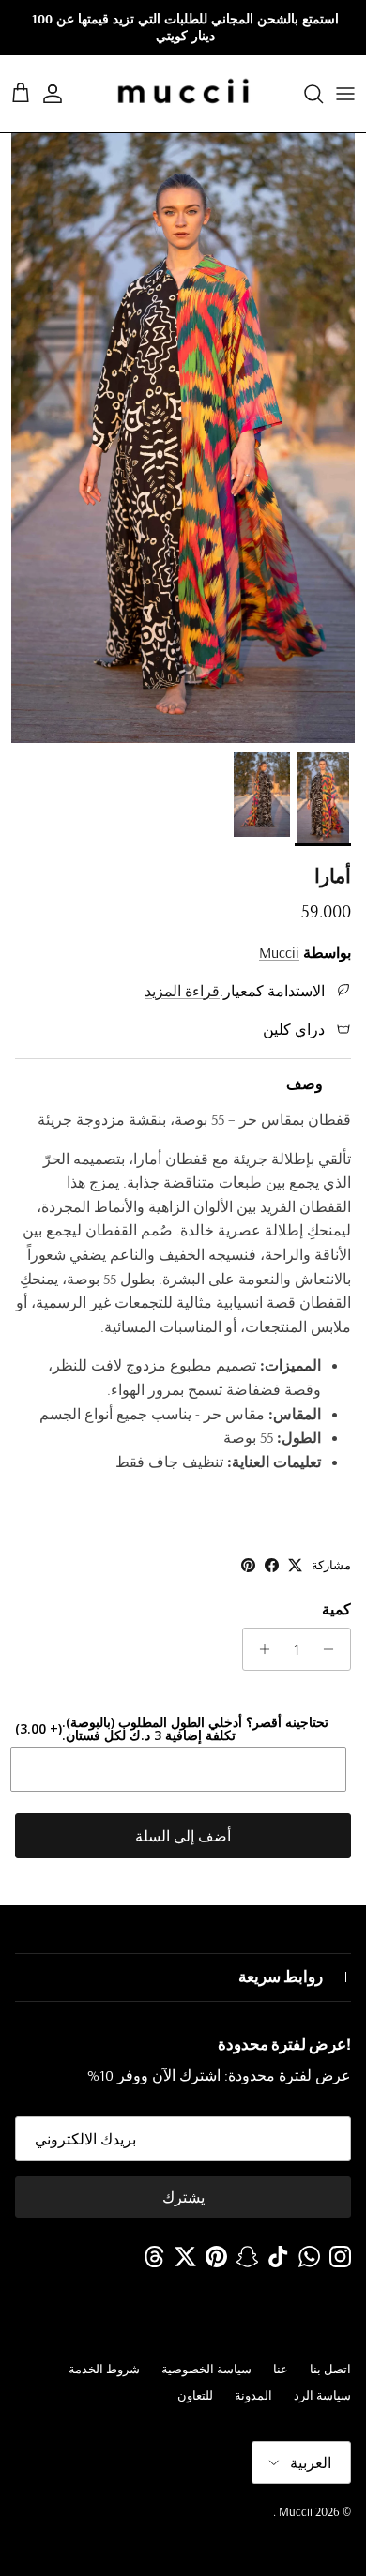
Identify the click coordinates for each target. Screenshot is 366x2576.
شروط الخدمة (104, 2369)
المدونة (253, 2395)
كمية (336, 1609)
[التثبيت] (248, 1565)
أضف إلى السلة (183, 1836)
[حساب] (62, 94)
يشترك (183, 2197)
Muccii (279, 952)
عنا (281, 2369)
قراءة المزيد (182, 991)
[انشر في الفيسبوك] (272, 1565)
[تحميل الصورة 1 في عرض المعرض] (183, 438)
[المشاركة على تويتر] (295, 1565)
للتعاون (195, 2395)
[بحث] (304, 94)
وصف (305, 1083)
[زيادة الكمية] (259, 1649)
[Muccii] (183, 94)
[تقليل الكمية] (334, 1649)
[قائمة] (345, 94)
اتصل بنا (330, 2369)
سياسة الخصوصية (206, 2369)
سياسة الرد (322, 2395)
